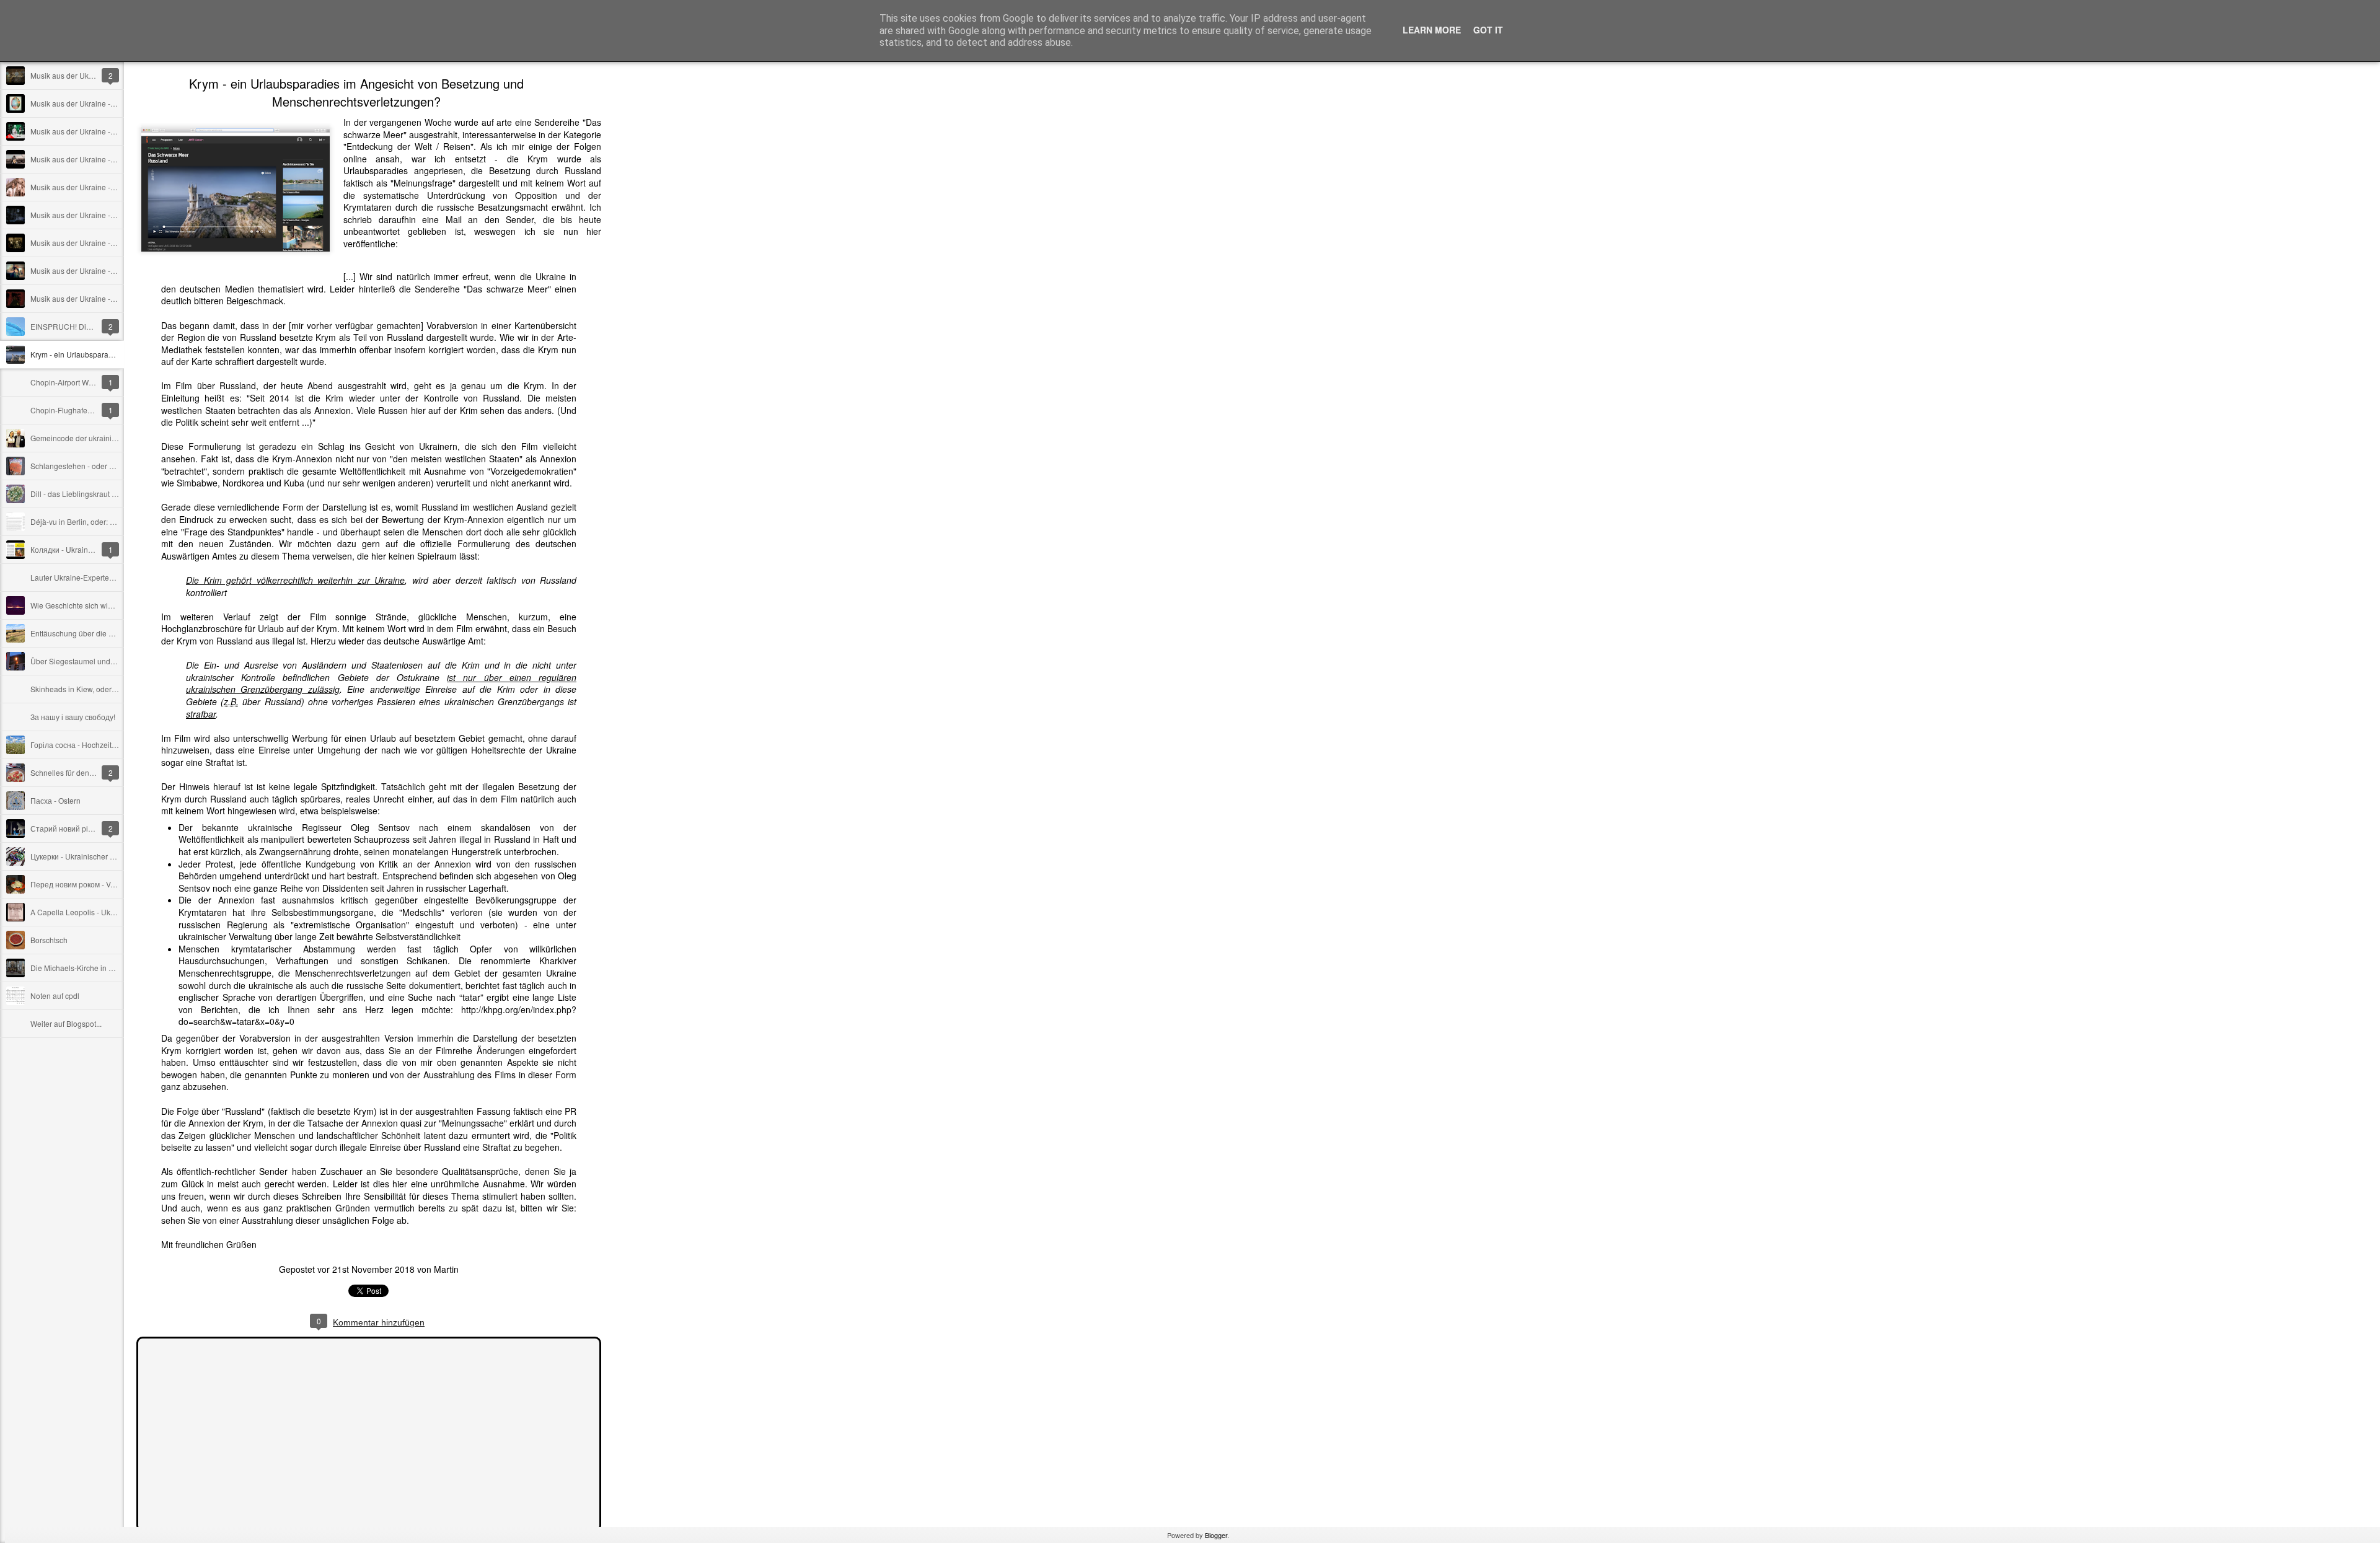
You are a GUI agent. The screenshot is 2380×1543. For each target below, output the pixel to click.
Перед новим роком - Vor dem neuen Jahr (102, 884)
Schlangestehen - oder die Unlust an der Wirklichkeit (119, 466)
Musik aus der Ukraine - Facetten (86, 270)
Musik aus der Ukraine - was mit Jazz (93, 243)
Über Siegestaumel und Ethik (80, 661)
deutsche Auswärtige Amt (434, 641)
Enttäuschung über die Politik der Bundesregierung (117, 633)
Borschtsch (49, 940)
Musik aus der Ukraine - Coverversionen (98, 187)
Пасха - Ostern (55, 800)
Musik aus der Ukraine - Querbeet (87, 215)
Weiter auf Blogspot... (66, 1023)
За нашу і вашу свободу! (73, 717)
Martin (446, 1269)
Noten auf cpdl (55, 996)
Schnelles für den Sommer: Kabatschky (96, 772)
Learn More (1432, 30)
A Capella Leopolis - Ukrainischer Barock (100, 912)
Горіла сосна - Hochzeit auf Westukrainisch (104, 745)
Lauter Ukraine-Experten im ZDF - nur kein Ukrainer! (118, 577)
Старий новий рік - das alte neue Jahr (95, 828)
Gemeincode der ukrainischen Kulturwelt (99, 438)
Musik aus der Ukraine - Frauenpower (94, 103)
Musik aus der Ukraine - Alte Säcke (89, 131)
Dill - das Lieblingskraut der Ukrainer (92, 494)
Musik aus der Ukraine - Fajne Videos (94, 159)
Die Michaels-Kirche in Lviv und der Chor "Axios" (112, 968)
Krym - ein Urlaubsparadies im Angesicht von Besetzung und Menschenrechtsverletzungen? (356, 92)
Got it (1488, 30)
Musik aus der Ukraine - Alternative (89, 298)
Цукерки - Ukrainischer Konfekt (83, 856)
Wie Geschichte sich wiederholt (83, 605)
